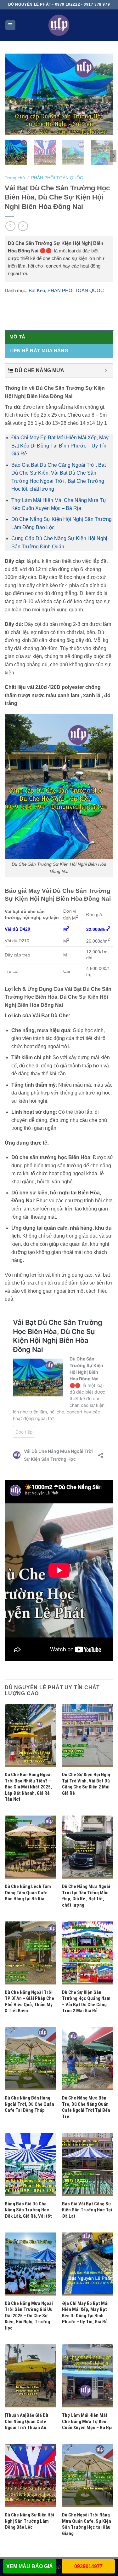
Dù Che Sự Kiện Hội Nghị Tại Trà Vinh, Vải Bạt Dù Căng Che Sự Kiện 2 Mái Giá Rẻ (86, 1784)
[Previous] (13, 94)
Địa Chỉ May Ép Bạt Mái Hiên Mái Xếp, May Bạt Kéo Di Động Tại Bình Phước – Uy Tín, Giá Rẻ (60, 446)
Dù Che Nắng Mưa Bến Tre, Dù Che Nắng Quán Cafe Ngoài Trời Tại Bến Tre (86, 2107)
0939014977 (88, 2566)
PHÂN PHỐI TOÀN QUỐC (57, 178)
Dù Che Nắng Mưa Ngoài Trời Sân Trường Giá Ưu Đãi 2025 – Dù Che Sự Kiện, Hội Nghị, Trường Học (29, 2316)
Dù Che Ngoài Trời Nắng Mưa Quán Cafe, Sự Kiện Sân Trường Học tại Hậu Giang (87, 2524)
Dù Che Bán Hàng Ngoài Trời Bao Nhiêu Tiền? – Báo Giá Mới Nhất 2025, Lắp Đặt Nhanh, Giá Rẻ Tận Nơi (28, 1787)
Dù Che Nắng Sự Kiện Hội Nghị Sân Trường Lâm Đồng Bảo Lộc (29, 2521)
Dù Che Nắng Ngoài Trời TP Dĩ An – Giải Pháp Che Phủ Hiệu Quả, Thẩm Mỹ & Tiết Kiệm (29, 2002)
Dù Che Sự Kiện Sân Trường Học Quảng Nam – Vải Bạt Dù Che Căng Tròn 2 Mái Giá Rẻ (86, 2002)
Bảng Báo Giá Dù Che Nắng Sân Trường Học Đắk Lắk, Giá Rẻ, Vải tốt (28, 2210)
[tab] (59, 337)
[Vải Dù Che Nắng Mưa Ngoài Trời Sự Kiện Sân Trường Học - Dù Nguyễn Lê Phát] (59, 25)
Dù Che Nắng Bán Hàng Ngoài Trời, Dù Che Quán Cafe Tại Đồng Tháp (29, 2104)
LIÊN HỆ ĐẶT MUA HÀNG (39, 351)
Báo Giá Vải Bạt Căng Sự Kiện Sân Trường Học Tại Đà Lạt (87, 2210)
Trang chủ (15, 178)
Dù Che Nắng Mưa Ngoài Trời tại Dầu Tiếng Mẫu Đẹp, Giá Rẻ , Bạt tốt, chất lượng (86, 1896)
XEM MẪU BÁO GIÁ (30, 2566)
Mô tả (17, 337)
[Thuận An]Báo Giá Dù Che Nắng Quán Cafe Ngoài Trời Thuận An (26, 2421)
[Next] (105, 94)
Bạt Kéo (37, 290)
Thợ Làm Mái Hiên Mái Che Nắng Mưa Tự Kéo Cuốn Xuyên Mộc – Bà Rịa (87, 2421)
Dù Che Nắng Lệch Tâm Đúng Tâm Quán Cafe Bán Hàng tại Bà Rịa (28, 1893)
